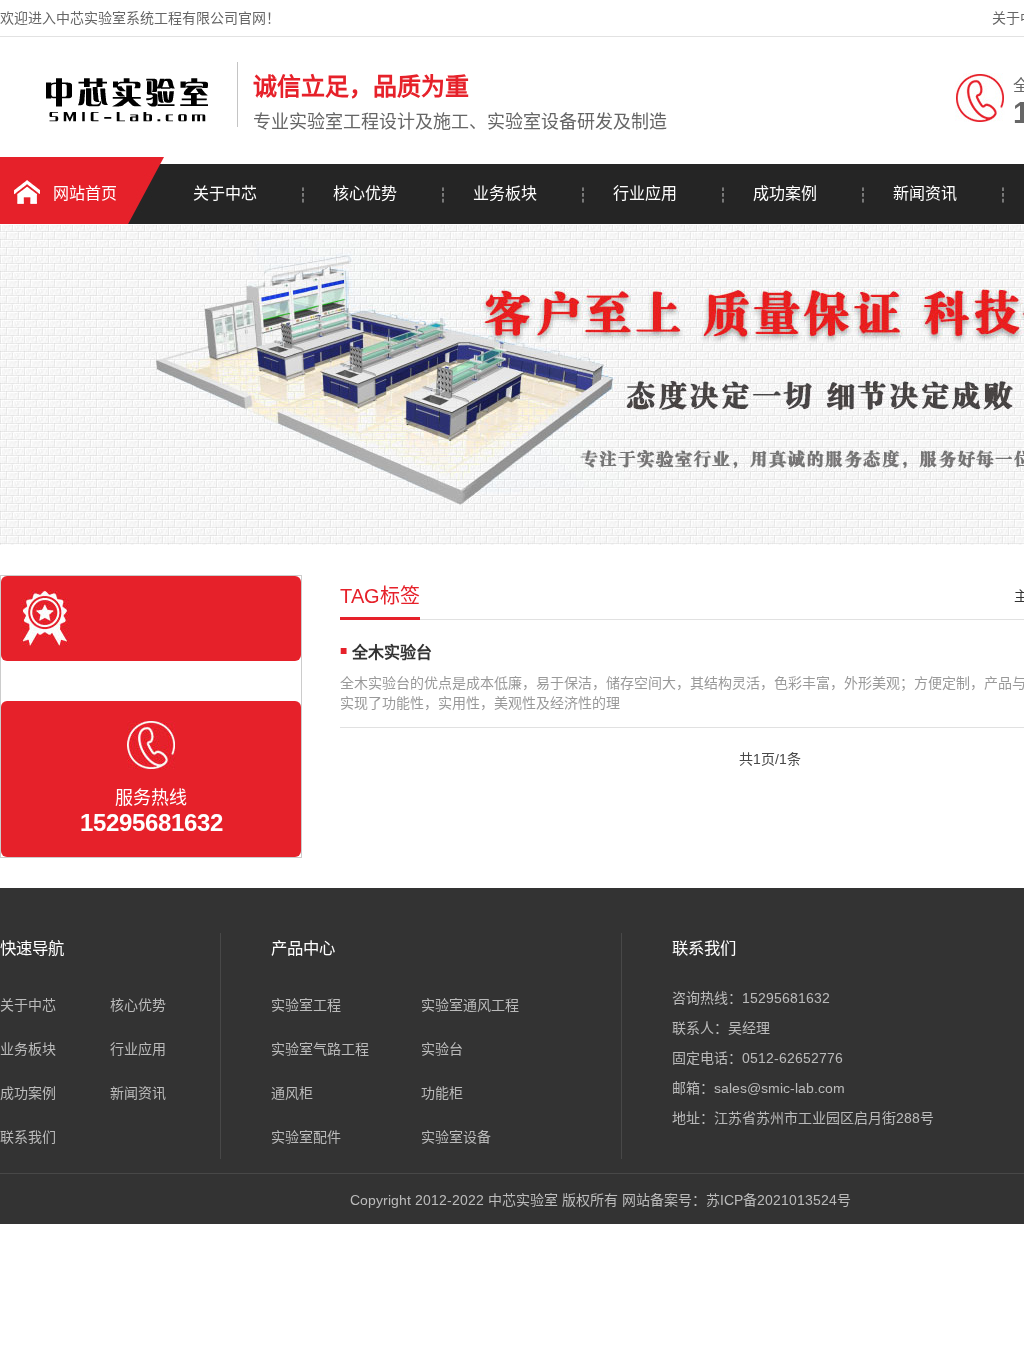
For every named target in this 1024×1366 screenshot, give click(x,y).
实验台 (442, 1049)
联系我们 (28, 1137)
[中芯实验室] (113, 123)
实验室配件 (306, 1137)
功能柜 (442, 1093)
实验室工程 (306, 1005)
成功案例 (785, 193)
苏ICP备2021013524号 (778, 1200)
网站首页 (85, 193)
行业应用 (645, 193)
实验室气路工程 (320, 1049)
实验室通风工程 (470, 1005)
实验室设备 (456, 1137)
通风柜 (292, 1093)
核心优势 (365, 193)
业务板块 (505, 193)
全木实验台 (392, 652)
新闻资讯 (925, 193)
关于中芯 (225, 193)
